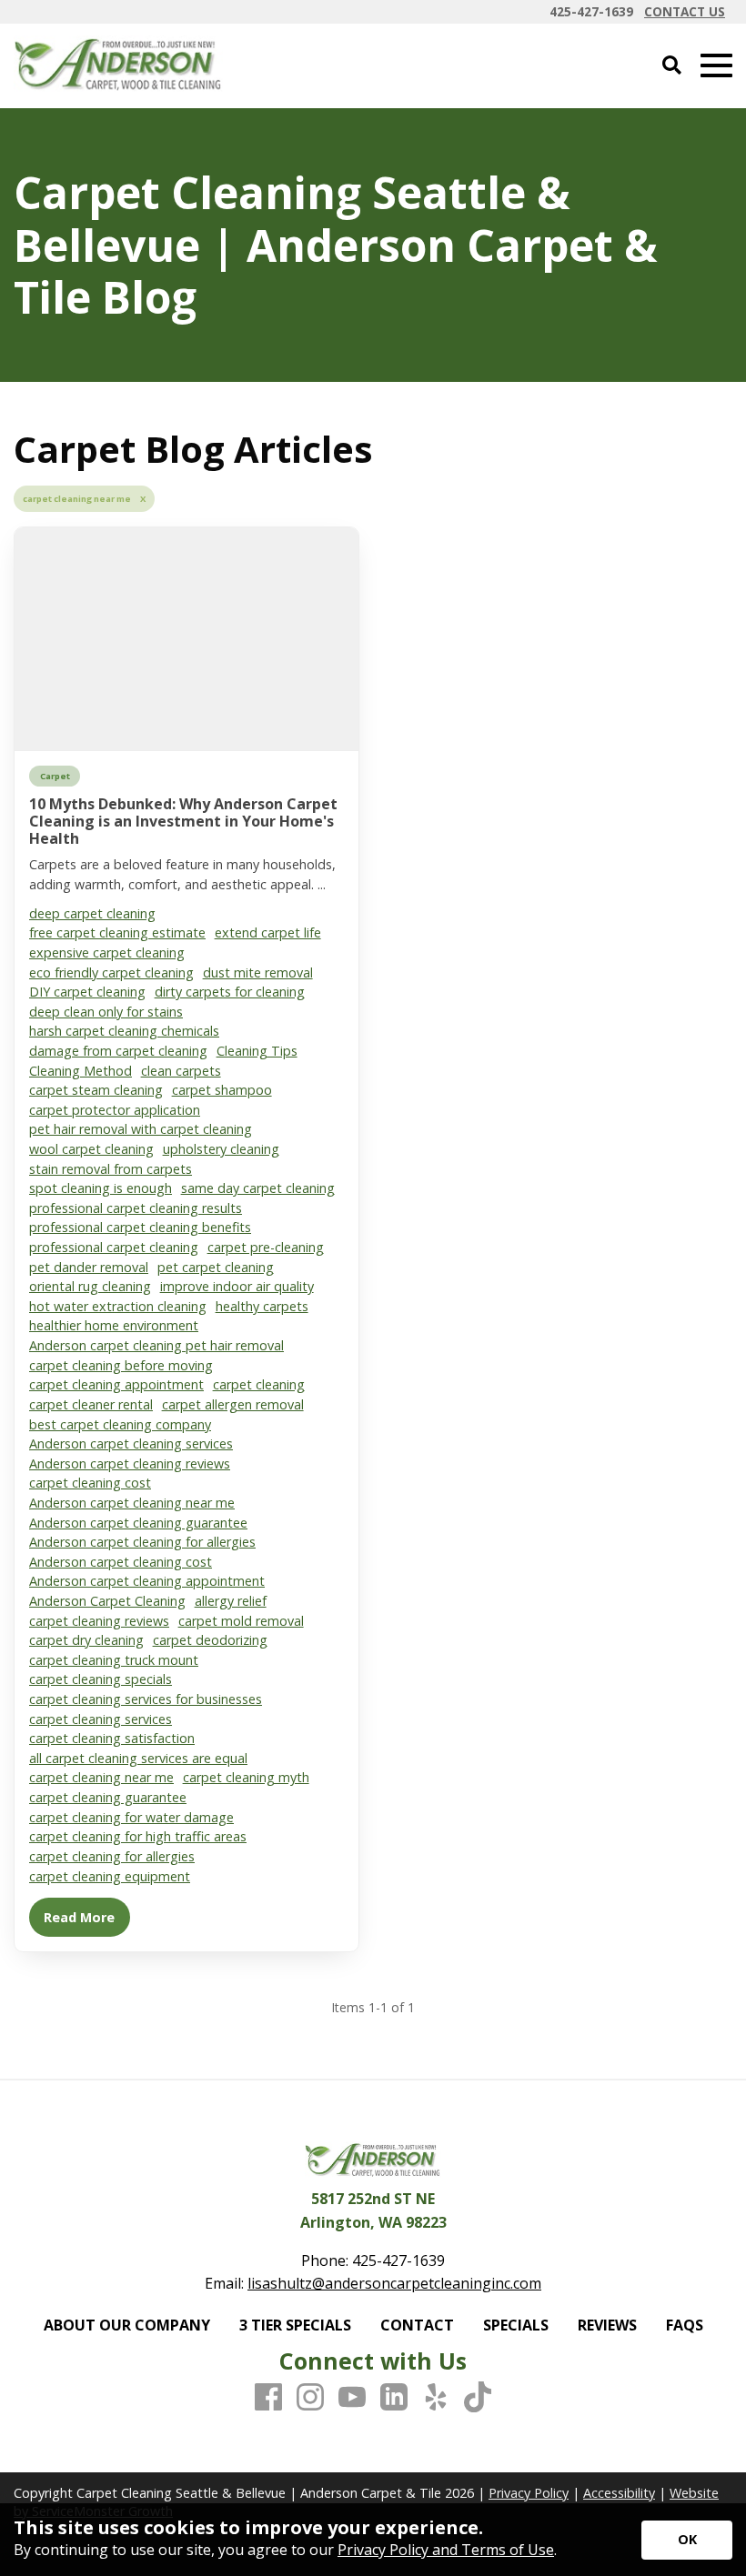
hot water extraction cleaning (118, 1306)
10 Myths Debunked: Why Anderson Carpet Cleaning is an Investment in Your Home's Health (183, 821)
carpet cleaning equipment (110, 1876)
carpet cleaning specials (101, 1679)
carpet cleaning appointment (116, 1384)
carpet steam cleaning (96, 1090)
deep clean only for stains (106, 1012)
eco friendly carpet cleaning (111, 972)
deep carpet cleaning (92, 913)
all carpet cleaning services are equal (138, 1758)
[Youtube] (352, 2398)
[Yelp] (436, 2398)
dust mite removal (258, 972)
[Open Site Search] (672, 66)
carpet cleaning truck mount (114, 1660)
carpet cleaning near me (101, 1777)
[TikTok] (478, 2398)
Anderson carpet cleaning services (131, 1443)
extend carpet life (268, 932)
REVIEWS (607, 2325)
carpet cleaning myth (246, 1777)
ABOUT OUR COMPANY (127, 2325)
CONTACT (417, 2325)
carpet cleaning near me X (84, 499)
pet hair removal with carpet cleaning (141, 1129)
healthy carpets (262, 1306)
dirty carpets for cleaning (230, 992)
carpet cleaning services (101, 1719)
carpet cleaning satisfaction (112, 1738)
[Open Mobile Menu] (716, 66)
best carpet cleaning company (120, 1424)
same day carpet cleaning (258, 1188)
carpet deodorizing (210, 1640)
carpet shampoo (222, 1090)
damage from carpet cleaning (118, 1051)
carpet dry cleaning (86, 1640)
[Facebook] (268, 2398)
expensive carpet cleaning (107, 952)
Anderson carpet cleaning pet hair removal (156, 1345)
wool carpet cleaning (91, 1149)
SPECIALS (516, 2325)
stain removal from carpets (111, 1169)
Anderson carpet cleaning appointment (147, 1581)
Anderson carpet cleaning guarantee (138, 1523)
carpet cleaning (259, 1384)
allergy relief (231, 1601)
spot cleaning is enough (101, 1188)
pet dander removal (89, 1267)
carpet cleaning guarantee (108, 1797)
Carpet (55, 776)
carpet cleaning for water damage (131, 1817)
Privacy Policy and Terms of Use (446, 2550)
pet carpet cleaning (216, 1267)
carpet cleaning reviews (99, 1621)
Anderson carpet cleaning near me (132, 1503)
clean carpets (181, 1071)
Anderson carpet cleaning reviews (130, 1463)
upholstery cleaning (221, 1149)
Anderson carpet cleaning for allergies (142, 1542)
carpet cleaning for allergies (112, 1856)
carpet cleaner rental (91, 1404)
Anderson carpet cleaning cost (121, 1562)
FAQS (685, 2325)
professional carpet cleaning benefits (140, 1227)
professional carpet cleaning (114, 1247)
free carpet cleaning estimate (117, 932)
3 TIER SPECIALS (295, 2325)
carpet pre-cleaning (266, 1247)
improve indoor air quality (237, 1286)
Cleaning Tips (257, 1051)
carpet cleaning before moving (121, 1365)
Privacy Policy (529, 2493)
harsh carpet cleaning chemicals (124, 1031)
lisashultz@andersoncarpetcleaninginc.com (394, 2283)
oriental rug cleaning (90, 1286)
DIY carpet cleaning (87, 992)
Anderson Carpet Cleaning (107, 1601)
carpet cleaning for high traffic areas (138, 1836)
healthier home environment (114, 1325)
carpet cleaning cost (90, 1483)
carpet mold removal (241, 1621)
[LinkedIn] (394, 2398)
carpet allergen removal (233, 1404)
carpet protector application (115, 1110)
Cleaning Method (81, 1071)
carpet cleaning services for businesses (146, 1699)
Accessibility (619, 2493)
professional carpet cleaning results (136, 1208)
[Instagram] (310, 2398)
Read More (79, 1917)
